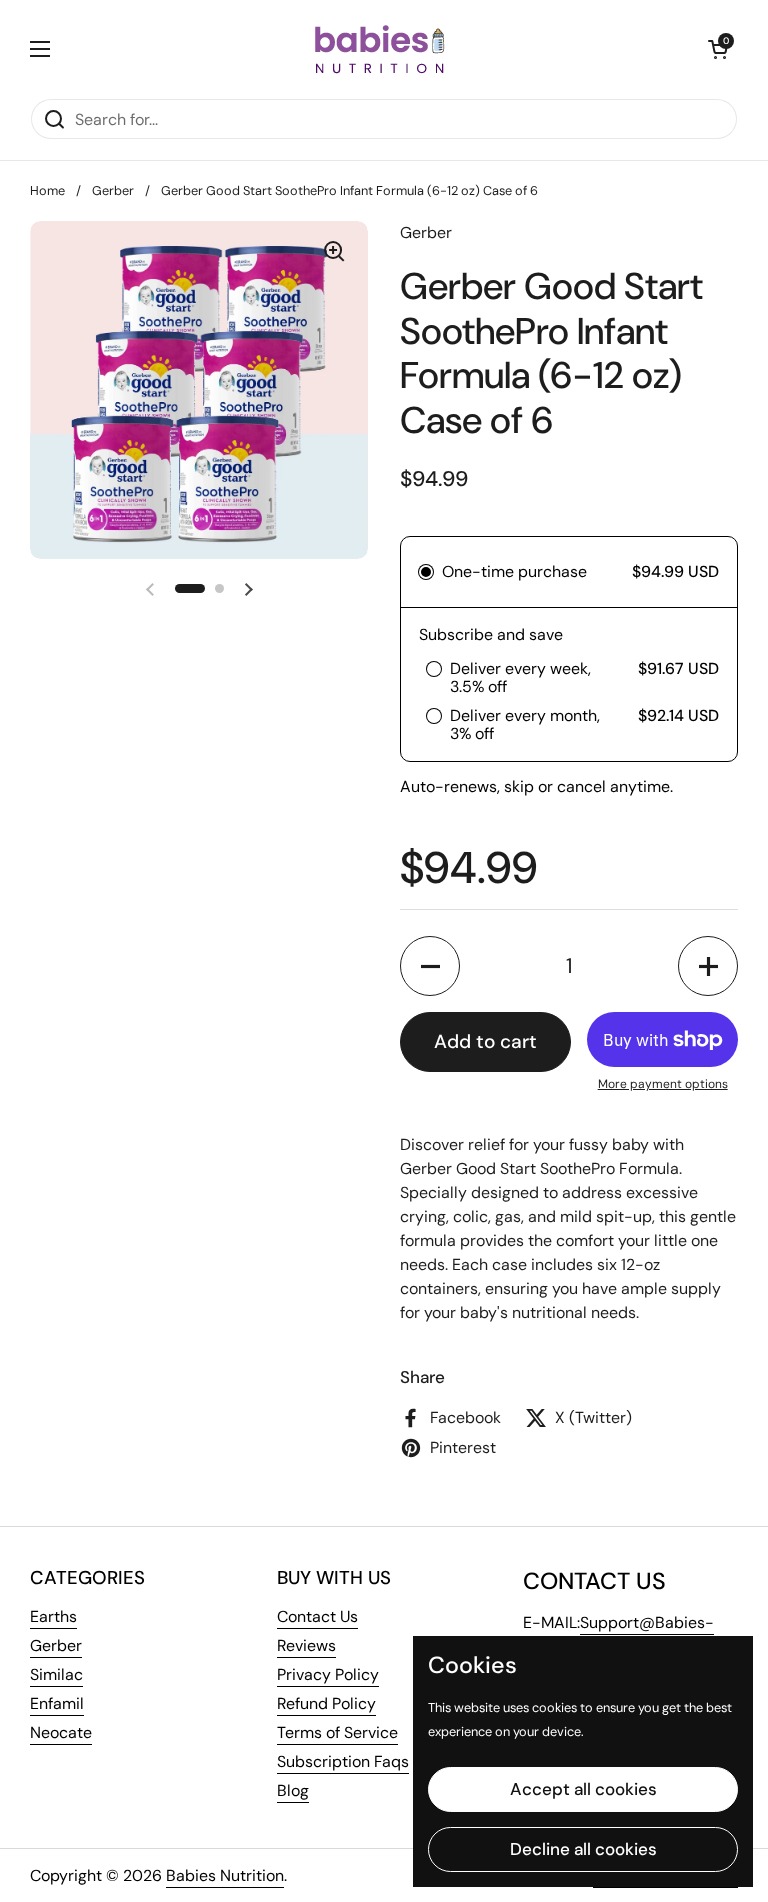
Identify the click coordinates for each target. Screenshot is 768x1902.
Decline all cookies (583, 1849)
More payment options (663, 1084)
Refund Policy (326, 1703)
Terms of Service (337, 1732)
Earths (53, 1616)
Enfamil (57, 1703)
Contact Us (317, 1616)
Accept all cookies (583, 1789)
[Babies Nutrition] (379, 49)
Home (47, 190)
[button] (718, 49)
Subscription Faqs (343, 1761)
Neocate (61, 1732)
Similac (56, 1674)
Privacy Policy (328, 1674)
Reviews (306, 1645)
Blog (293, 1790)
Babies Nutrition (225, 1875)
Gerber (113, 190)
